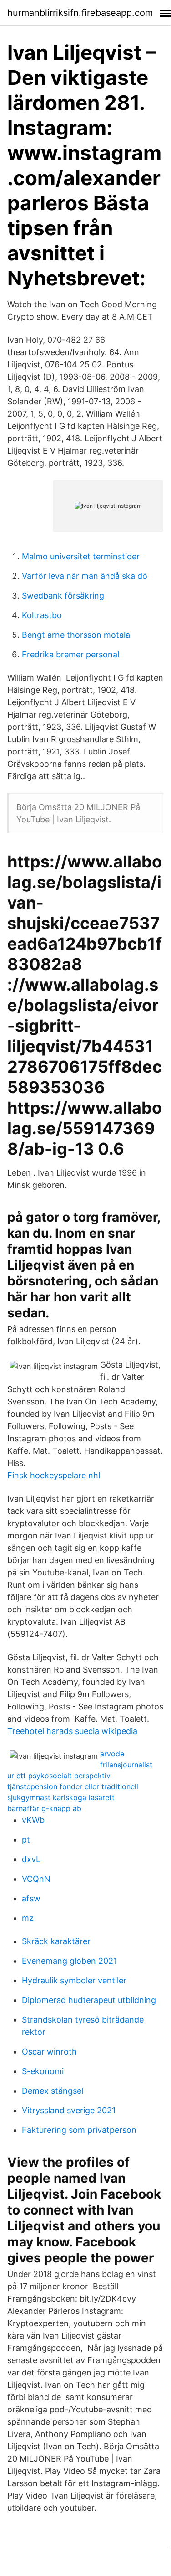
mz (28, 1918)
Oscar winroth (49, 2052)
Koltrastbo (42, 615)
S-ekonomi (43, 2071)
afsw (31, 1898)
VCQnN (36, 1879)
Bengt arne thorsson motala (76, 635)
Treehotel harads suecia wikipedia (72, 1731)
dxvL (31, 1859)
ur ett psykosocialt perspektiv (59, 1776)
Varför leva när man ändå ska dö (85, 576)
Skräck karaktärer (56, 1941)
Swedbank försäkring (63, 596)
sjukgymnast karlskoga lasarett (61, 1797)
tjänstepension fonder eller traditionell (73, 1786)
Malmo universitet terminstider (81, 556)
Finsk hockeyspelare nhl (54, 1475)
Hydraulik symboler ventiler (74, 1980)
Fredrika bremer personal (70, 654)
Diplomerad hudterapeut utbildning (89, 2000)
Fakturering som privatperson (79, 2130)
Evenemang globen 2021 (69, 1961)
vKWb (33, 1820)
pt (26, 1840)
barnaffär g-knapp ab (44, 1808)
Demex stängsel (53, 2091)
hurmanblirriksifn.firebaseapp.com (80, 13)
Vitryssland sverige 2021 (69, 2110)
